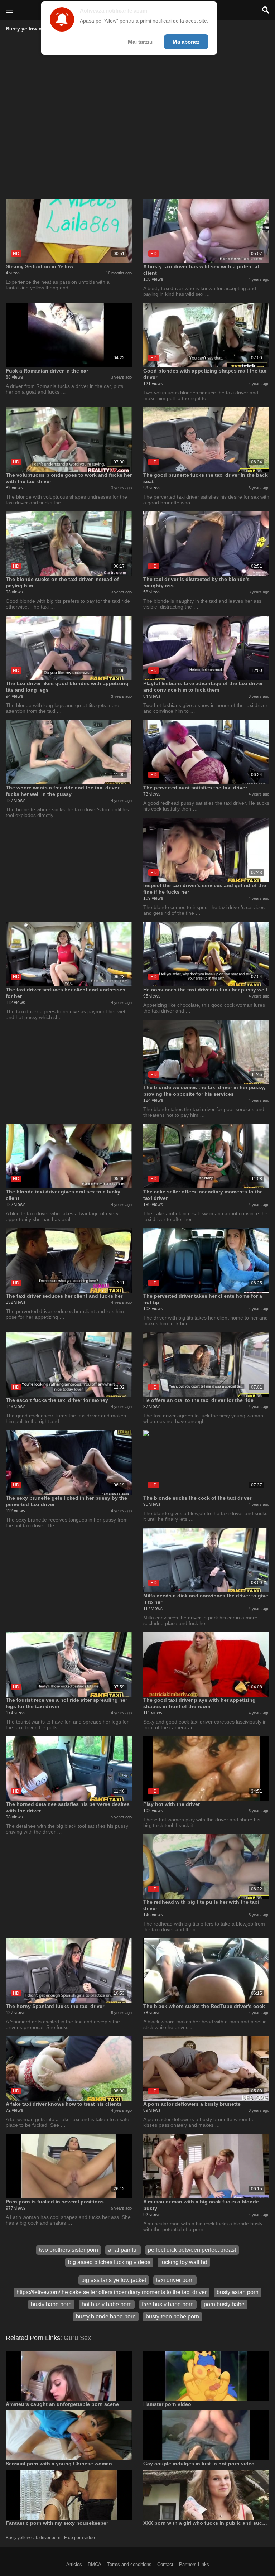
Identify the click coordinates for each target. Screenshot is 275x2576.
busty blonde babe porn (106, 2317)
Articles (74, 2564)
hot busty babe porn (107, 2304)
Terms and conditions (129, 2564)
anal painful (123, 2250)
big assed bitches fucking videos (109, 2262)
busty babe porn (51, 2304)
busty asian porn (238, 2292)
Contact (165, 2564)
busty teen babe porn (172, 2317)
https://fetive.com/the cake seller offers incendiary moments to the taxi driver (112, 2292)
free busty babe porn (168, 2304)
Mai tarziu (140, 42)
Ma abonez (186, 42)
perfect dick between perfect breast (192, 2250)
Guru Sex (77, 2338)
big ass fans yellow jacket (114, 2280)
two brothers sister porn (69, 2250)
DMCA (95, 2564)
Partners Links (194, 2564)
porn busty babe (224, 2304)
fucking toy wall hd (184, 2262)
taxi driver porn (175, 2280)
